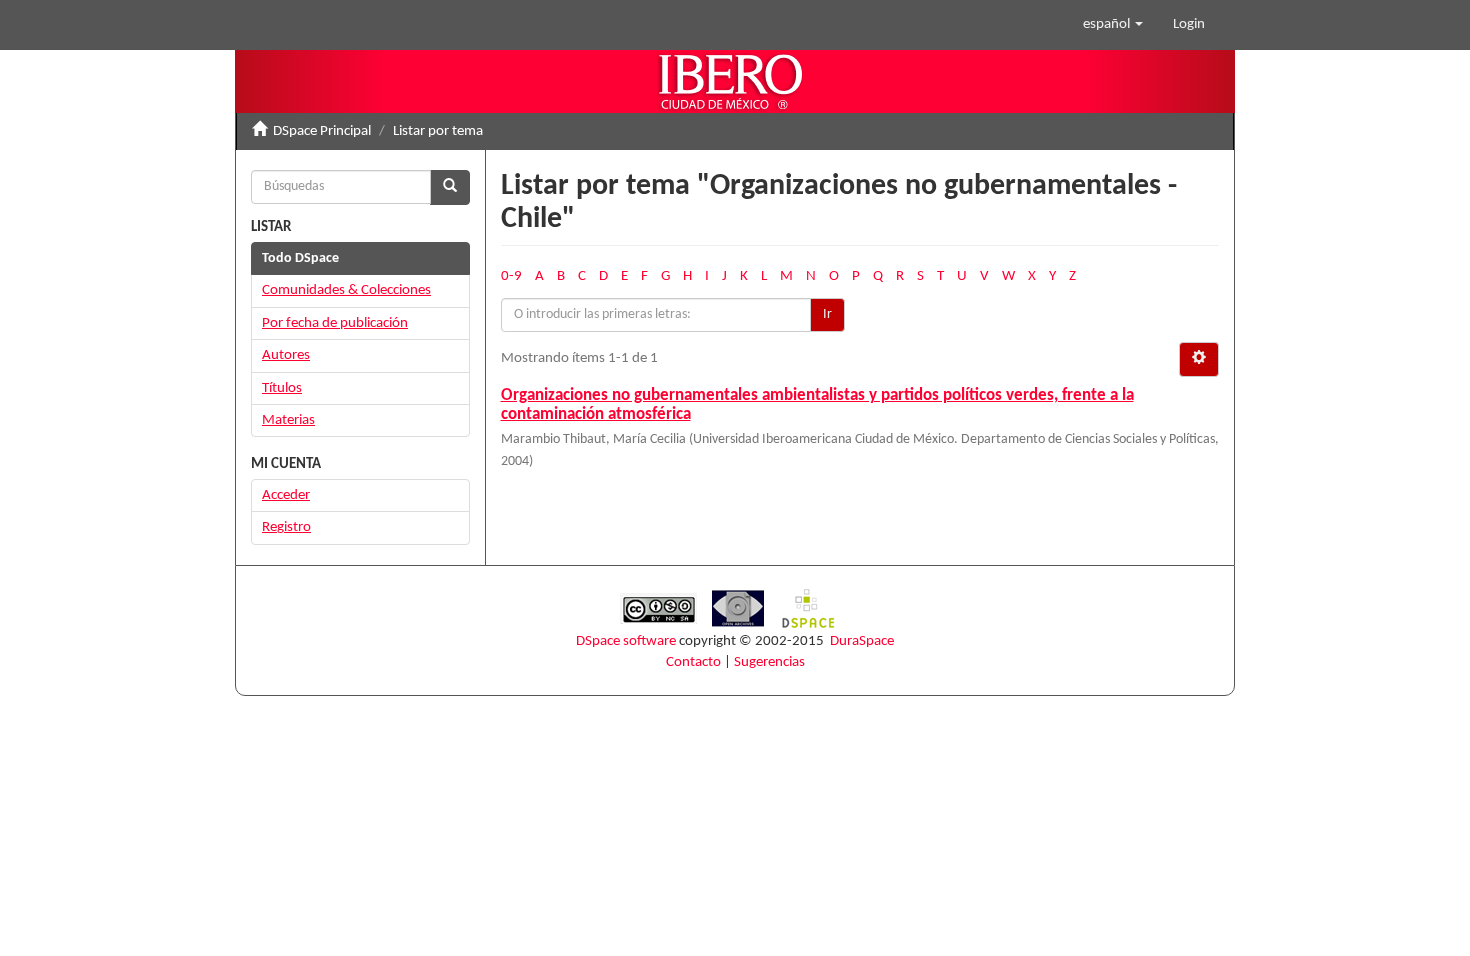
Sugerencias (769, 662)
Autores (286, 355)
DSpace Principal (322, 131)
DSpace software (626, 641)
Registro (286, 527)
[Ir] (450, 187)
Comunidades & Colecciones (346, 290)
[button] (1113, 25)
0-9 (511, 276)
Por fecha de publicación (335, 323)
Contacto (693, 662)
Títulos (282, 388)
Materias (288, 420)
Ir (827, 314)
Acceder (286, 495)
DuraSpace (862, 641)
